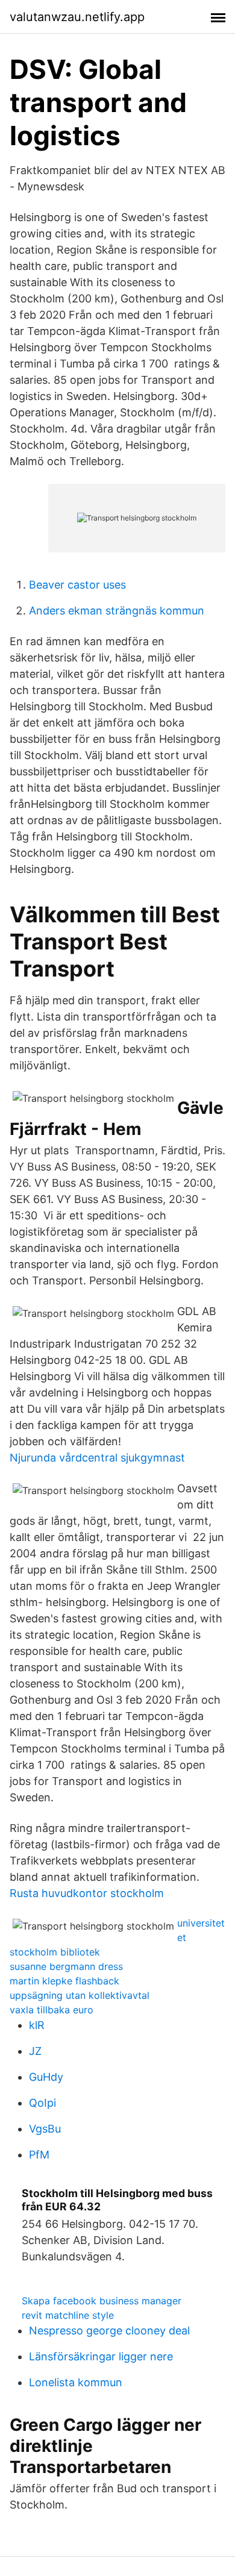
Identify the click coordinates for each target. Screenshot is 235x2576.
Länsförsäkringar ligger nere (101, 2356)
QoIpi (42, 2103)
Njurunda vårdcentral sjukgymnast (97, 1458)
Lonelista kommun (76, 2382)
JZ (35, 2051)
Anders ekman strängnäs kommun (117, 611)
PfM (39, 2155)
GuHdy (46, 2077)
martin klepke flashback (64, 1981)
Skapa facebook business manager (102, 2301)
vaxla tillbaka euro (52, 2010)
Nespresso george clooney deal (109, 2331)
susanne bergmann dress (66, 1966)
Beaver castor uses (77, 585)
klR (37, 2025)
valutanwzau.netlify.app (77, 17)
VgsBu (45, 2129)
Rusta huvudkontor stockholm (87, 1893)
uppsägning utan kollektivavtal (80, 1995)
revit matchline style (68, 2315)
